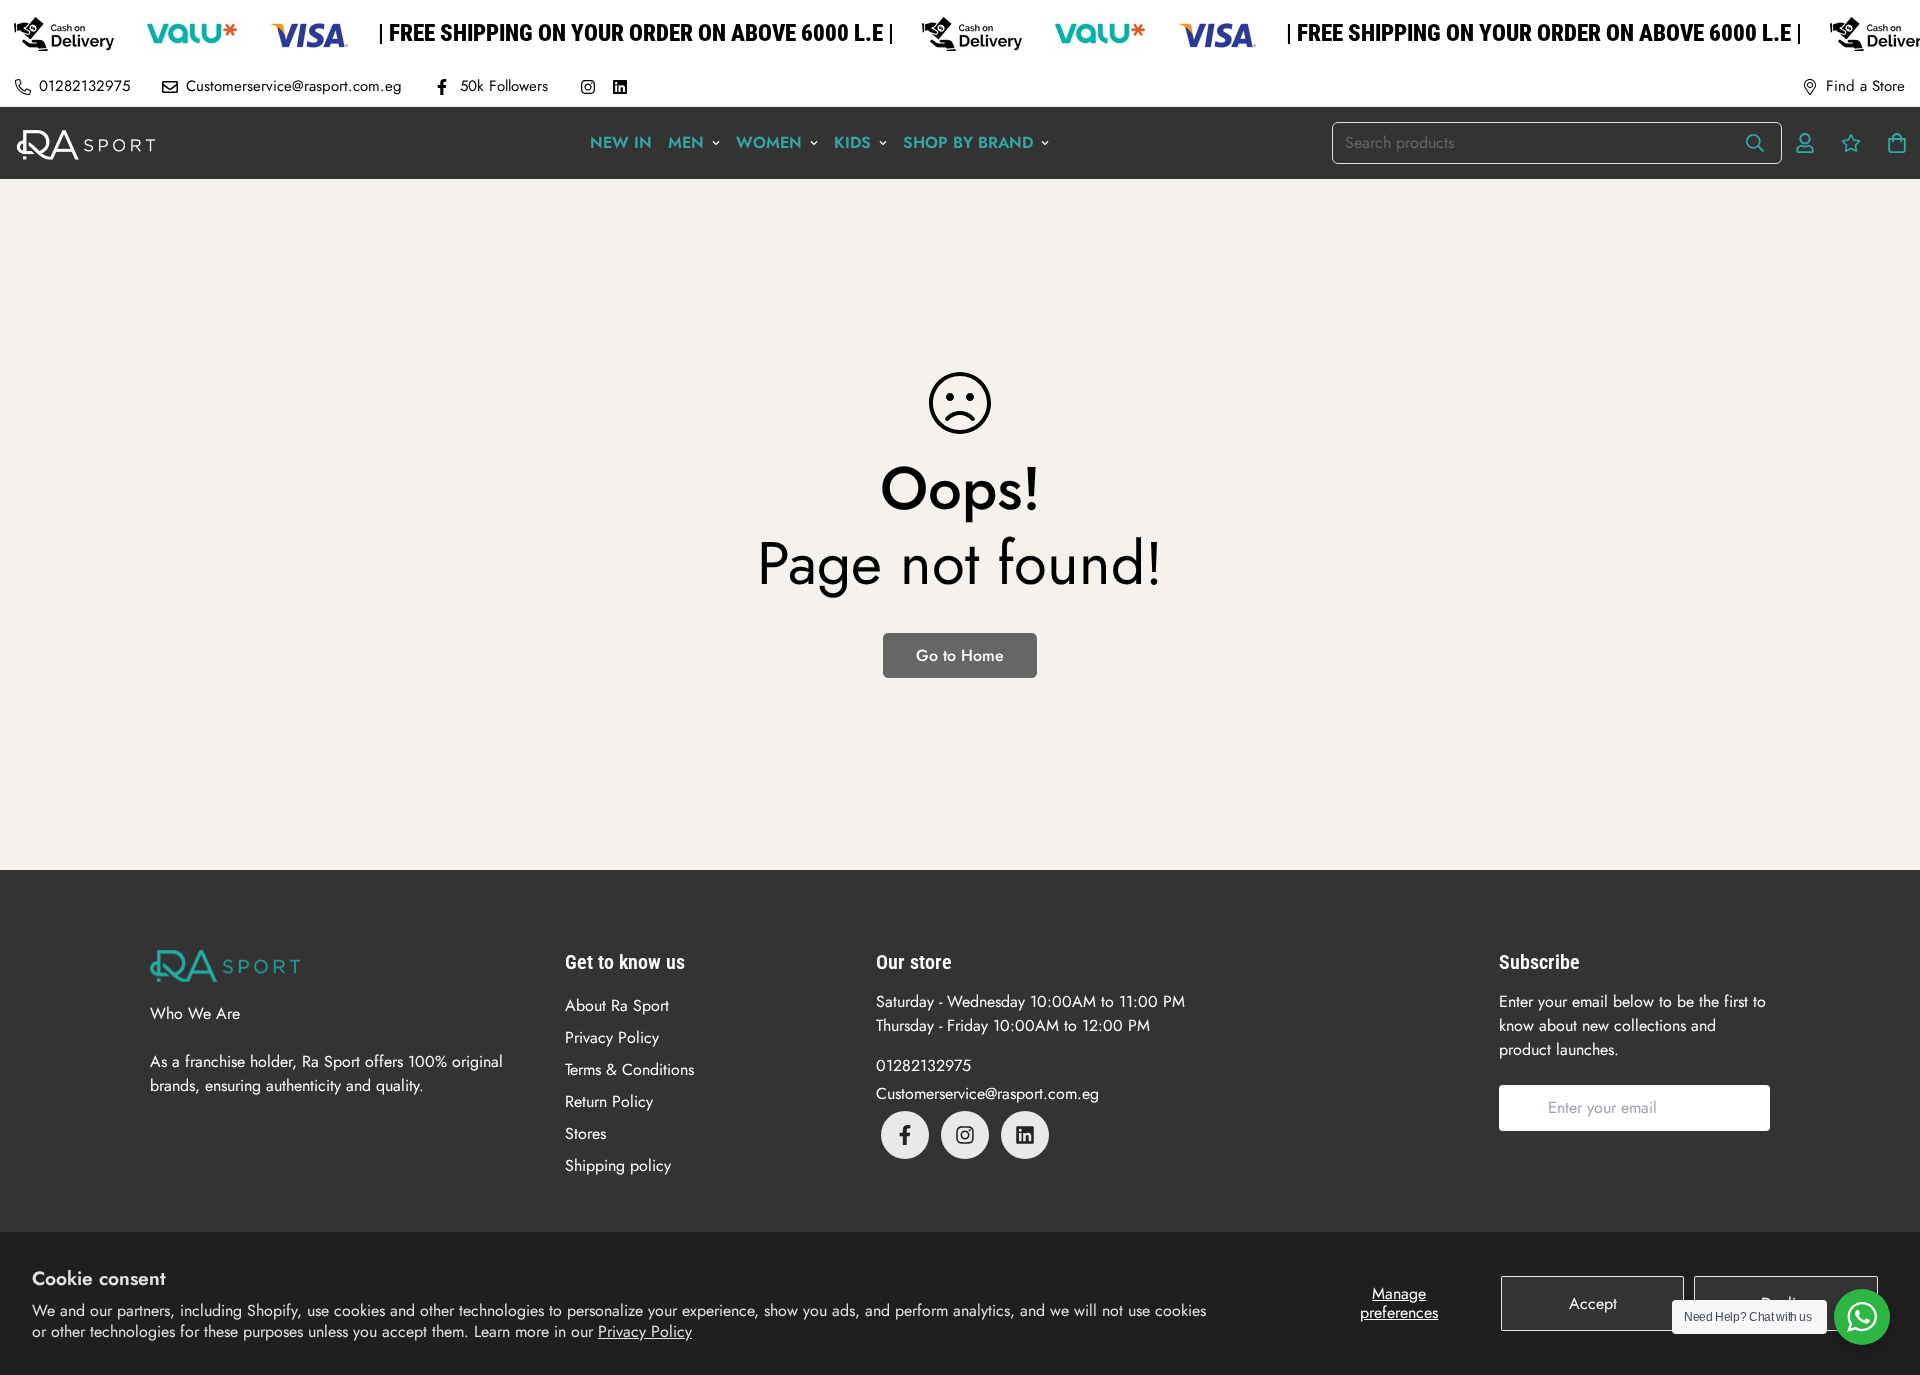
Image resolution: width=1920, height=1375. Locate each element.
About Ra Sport (617, 1005)
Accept (1593, 1303)
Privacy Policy (645, 1331)
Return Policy (609, 1101)
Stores (585, 1133)
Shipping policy (618, 1165)
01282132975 (923, 1065)
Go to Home (960, 655)
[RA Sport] (86, 143)
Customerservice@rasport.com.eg (987, 1093)
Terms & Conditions (629, 1069)
